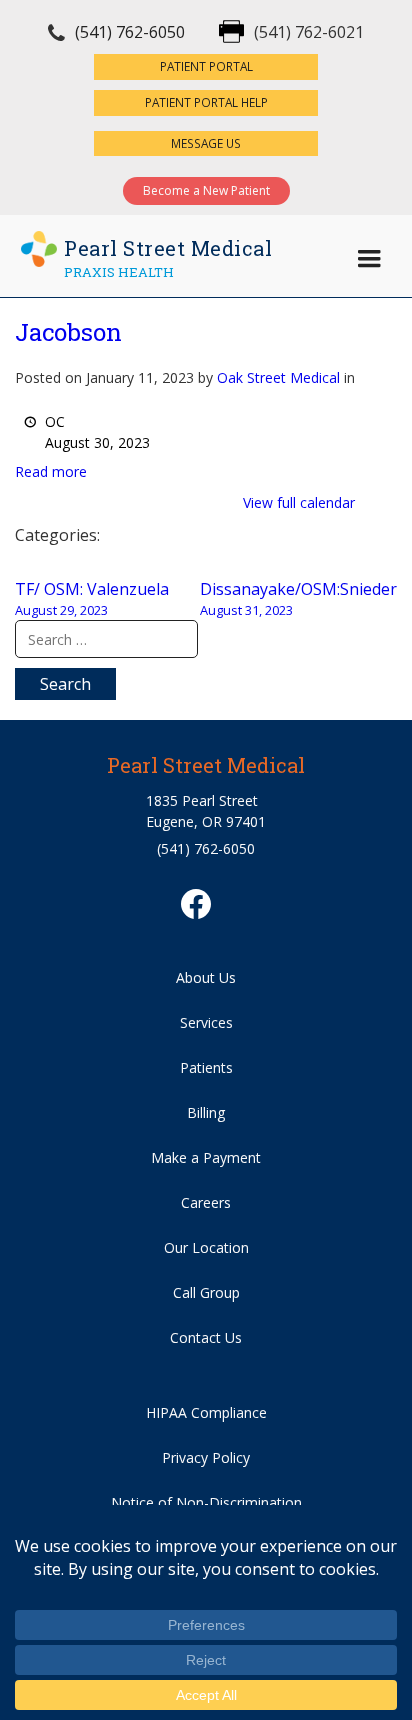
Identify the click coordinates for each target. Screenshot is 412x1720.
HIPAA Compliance (206, 1412)
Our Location (206, 1247)
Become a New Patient (206, 190)
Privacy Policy (206, 1457)
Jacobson (68, 332)
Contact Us (206, 1337)
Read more (51, 471)
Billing (206, 1112)
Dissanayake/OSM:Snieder (298, 598)
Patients (206, 1067)
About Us (206, 977)
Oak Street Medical (278, 377)
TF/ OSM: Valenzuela (92, 598)
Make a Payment (206, 1157)
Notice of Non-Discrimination (206, 1502)
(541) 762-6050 (130, 32)
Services (206, 1022)
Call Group (206, 1292)
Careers (206, 1202)
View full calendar (299, 502)
